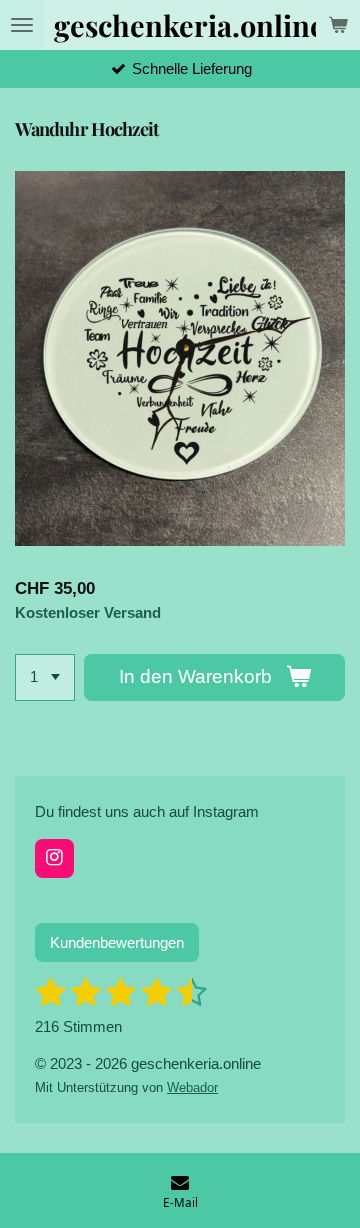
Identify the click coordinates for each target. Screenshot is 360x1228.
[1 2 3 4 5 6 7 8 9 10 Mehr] (45, 677)
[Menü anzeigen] (22, 25)
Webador (192, 1088)
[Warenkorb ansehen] (338, 25)
